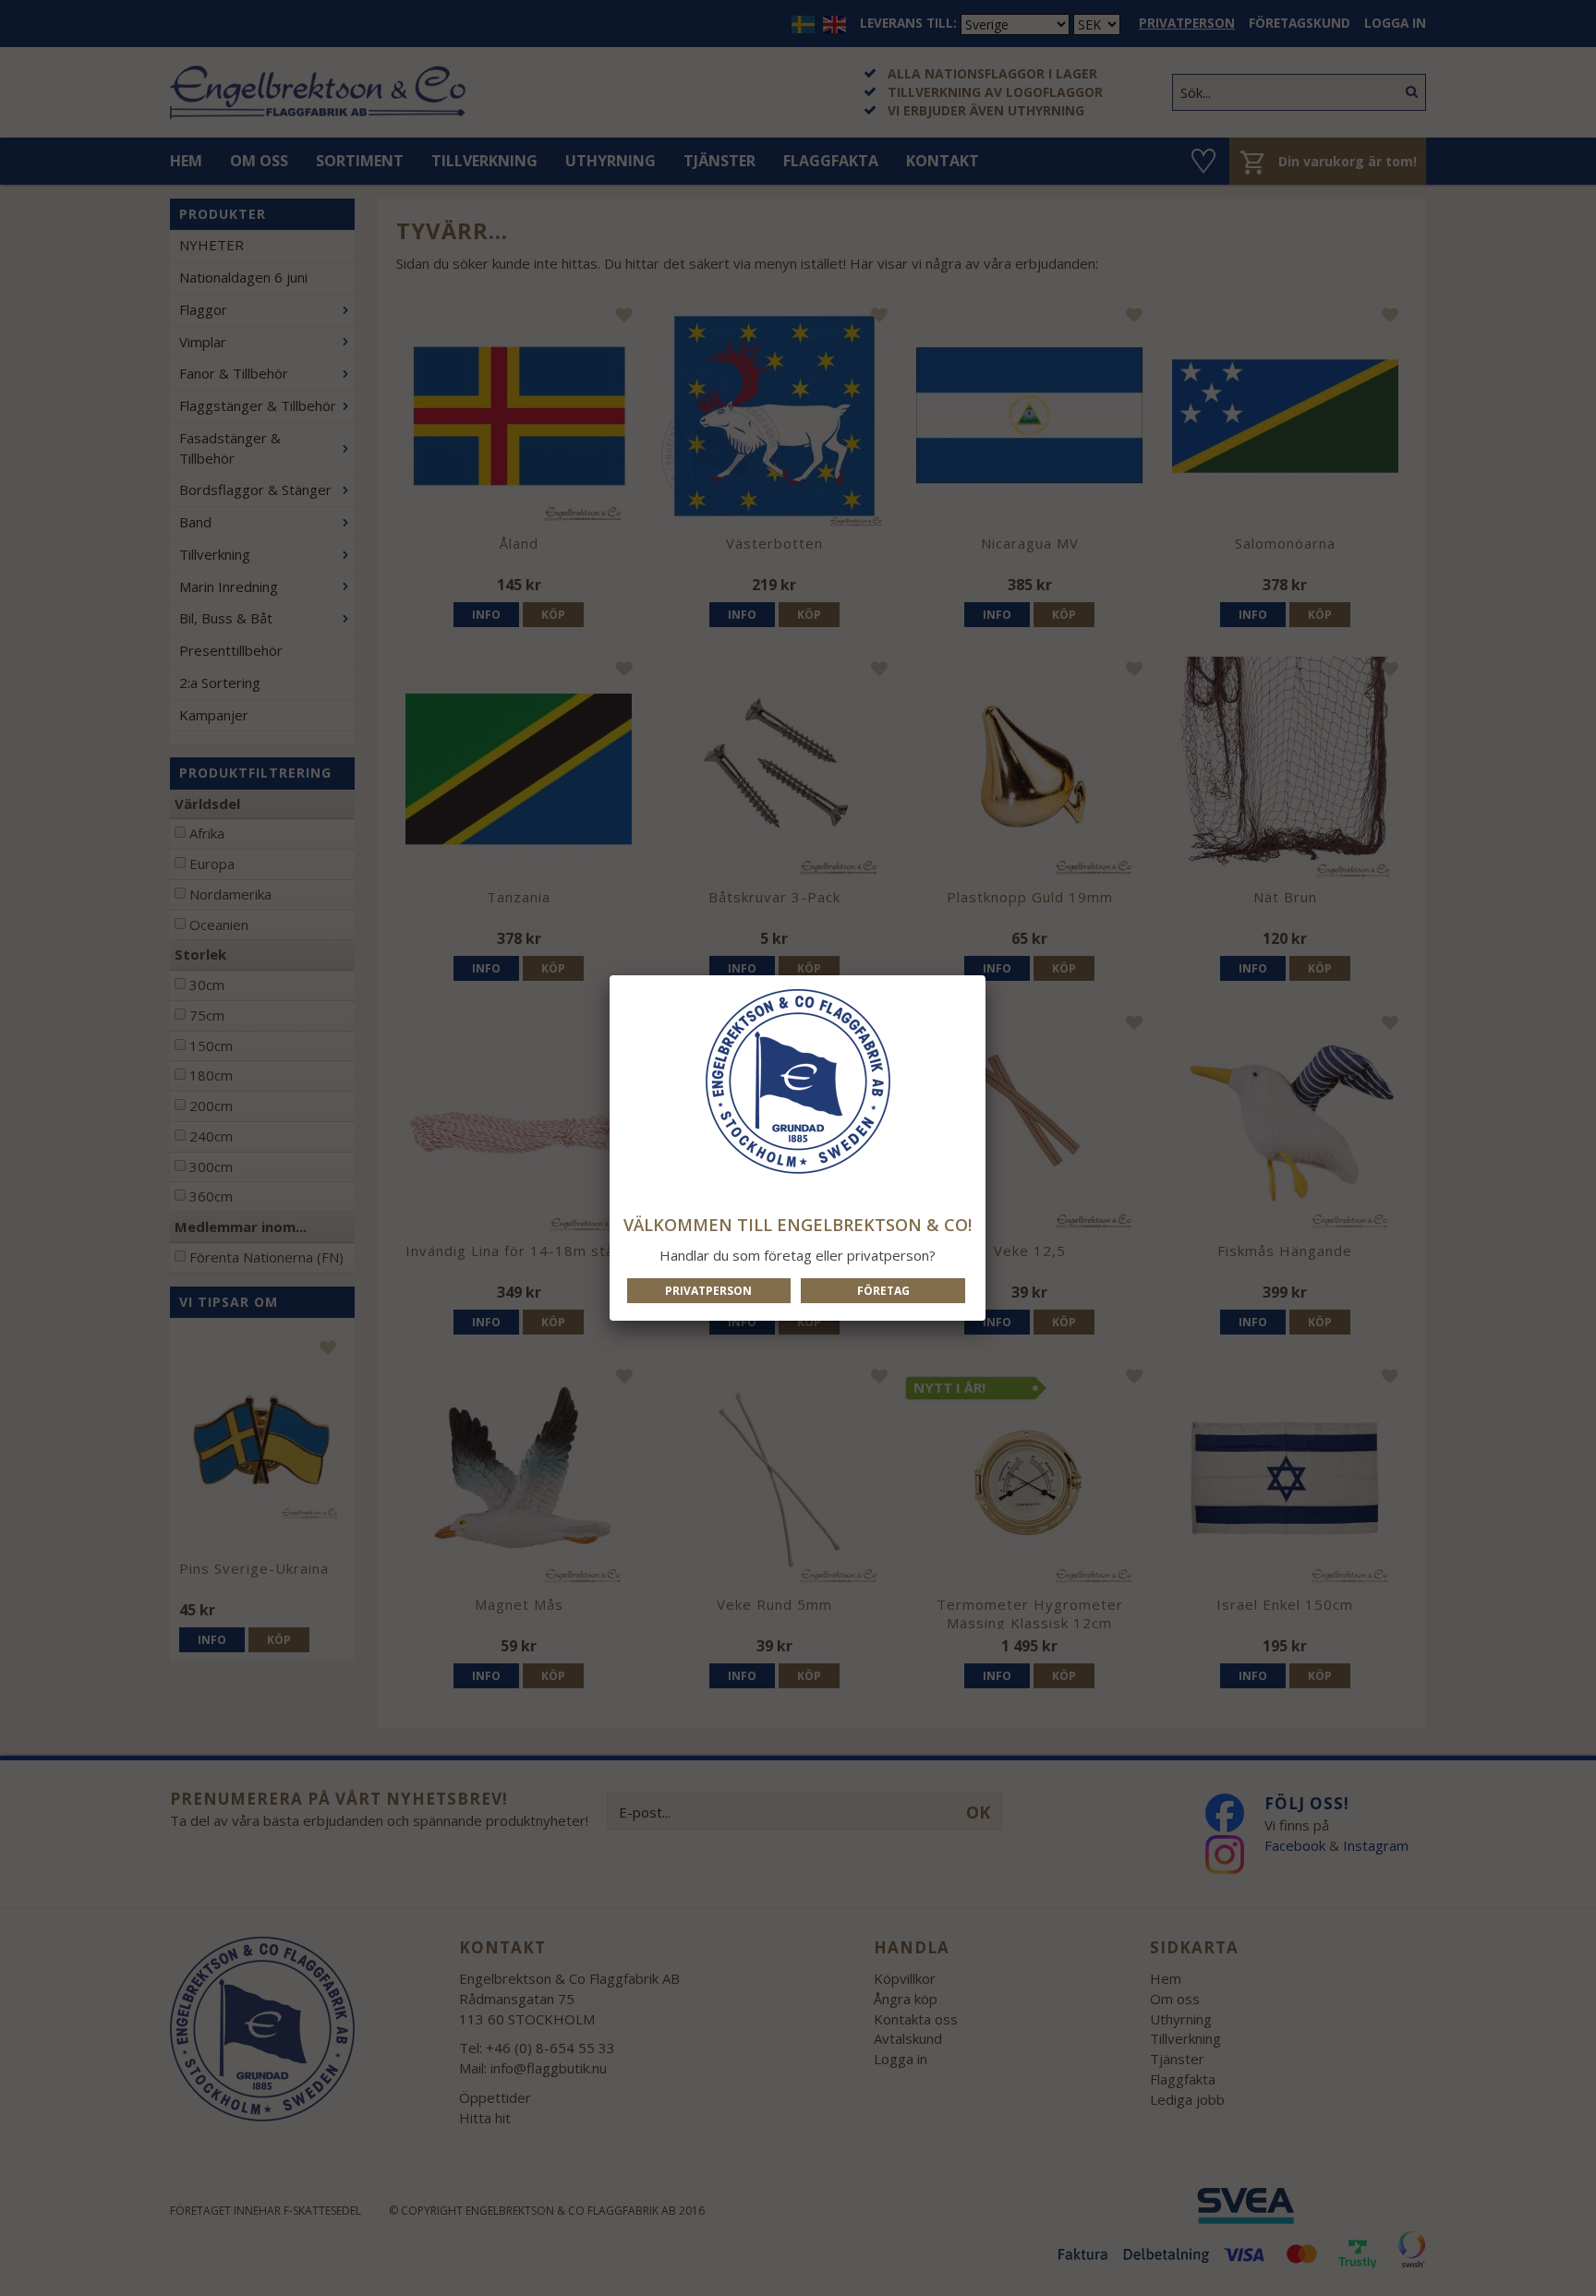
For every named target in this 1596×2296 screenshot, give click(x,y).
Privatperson (708, 1291)
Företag (883, 1291)
